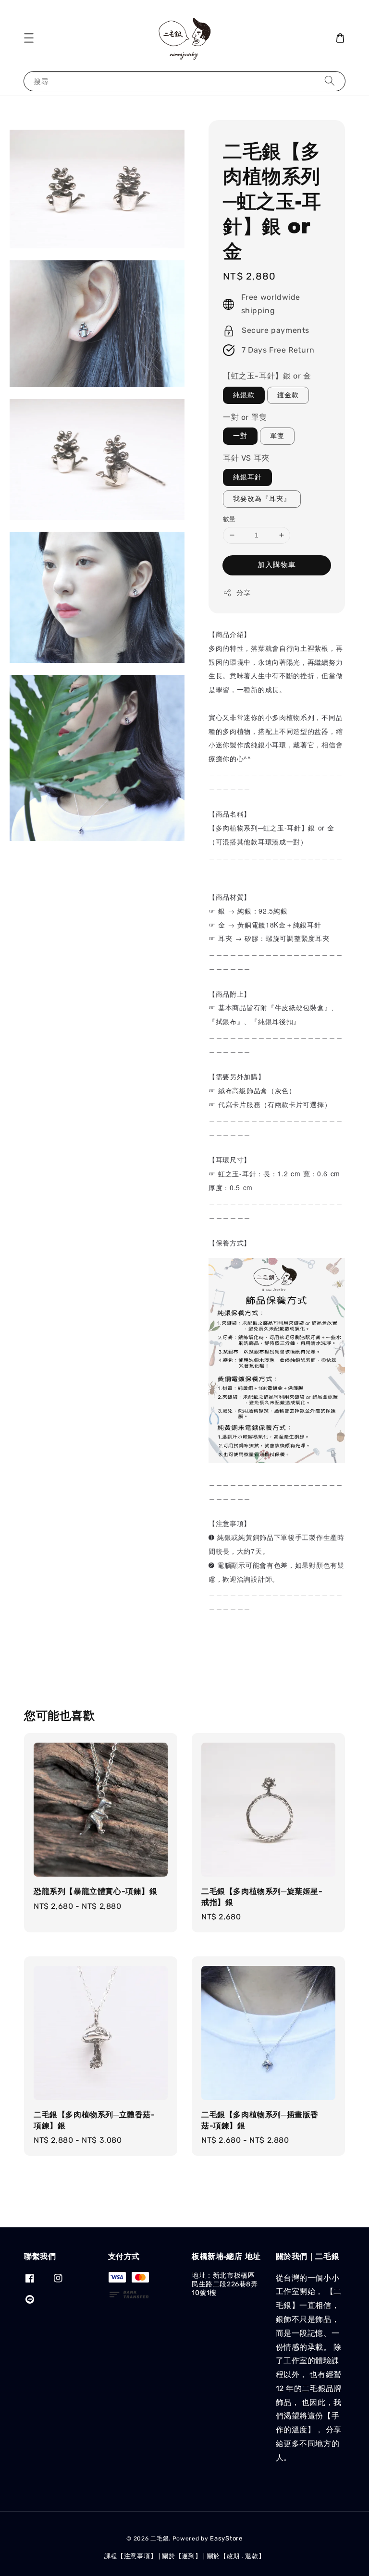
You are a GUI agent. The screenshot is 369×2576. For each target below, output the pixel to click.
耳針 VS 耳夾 (246, 458)
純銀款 (244, 395)
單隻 (277, 436)
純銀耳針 (247, 477)
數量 (229, 519)
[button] (29, 38)
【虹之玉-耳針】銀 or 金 (267, 376)
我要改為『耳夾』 (262, 499)
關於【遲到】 (182, 2556)
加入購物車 (277, 565)
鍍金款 (288, 395)
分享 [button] (243, 593)
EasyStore (226, 2538)
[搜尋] (330, 81)
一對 (240, 436)
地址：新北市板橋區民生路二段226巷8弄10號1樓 (225, 2284)
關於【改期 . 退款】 (236, 2556)
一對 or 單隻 (245, 417)
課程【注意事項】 (131, 2556)
